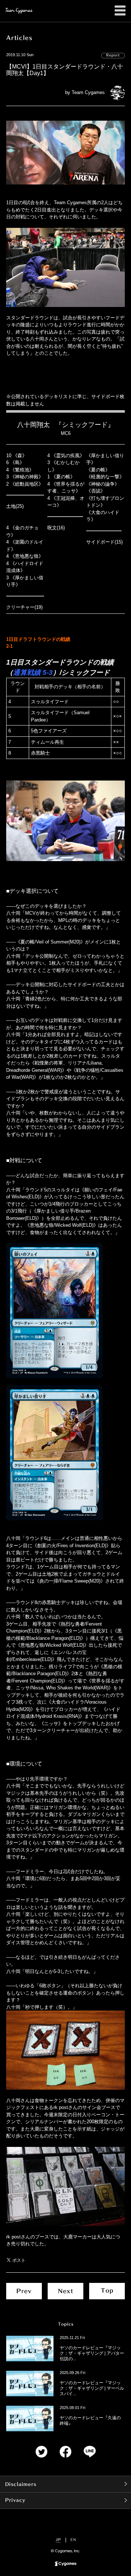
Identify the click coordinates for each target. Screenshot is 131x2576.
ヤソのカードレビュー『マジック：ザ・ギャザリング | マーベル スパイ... (92, 2388)
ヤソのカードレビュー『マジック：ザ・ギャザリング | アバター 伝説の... (92, 2353)
